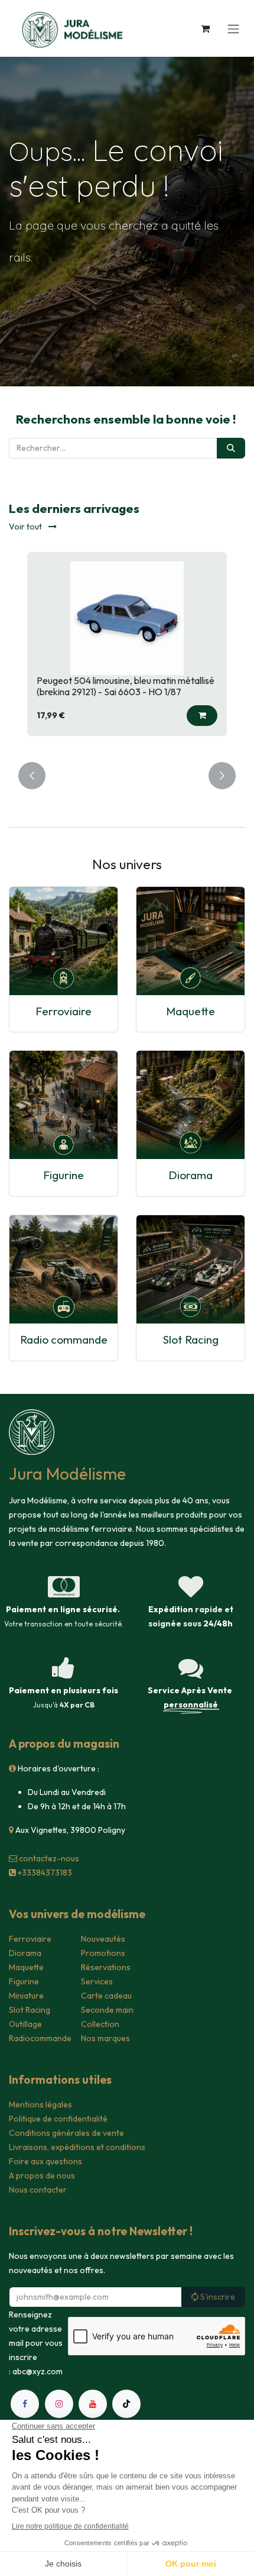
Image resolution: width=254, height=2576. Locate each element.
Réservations (106, 1967)
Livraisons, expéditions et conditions (77, 2147)
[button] (202, 716)
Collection (100, 2024)
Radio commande (64, 1339)
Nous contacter (38, 2190)
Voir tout (26, 527)
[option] (127, 650)
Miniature (26, 1996)
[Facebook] (25, 2404)
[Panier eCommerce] (205, 28)
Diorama (190, 1175)
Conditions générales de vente (66, 2133)
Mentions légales (40, 2104)
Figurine (63, 1175)
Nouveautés (103, 1939)
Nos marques (105, 2038)
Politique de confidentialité (58, 2119)
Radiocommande (40, 2038)
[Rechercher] (231, 448)
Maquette (190, 1011)
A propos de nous (42, 2175)
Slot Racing (191, 1339)
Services (97, 1981)
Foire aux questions (45, 2161)
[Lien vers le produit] (63, 941)
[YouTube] (93, 2404)
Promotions (103, 1953)
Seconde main (107, 2010)
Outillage (25, 2024)
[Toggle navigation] (233, 28)
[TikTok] (126, 2404)
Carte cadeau (106, 1996)
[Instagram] (59, 2404)
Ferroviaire (63, 1011)
